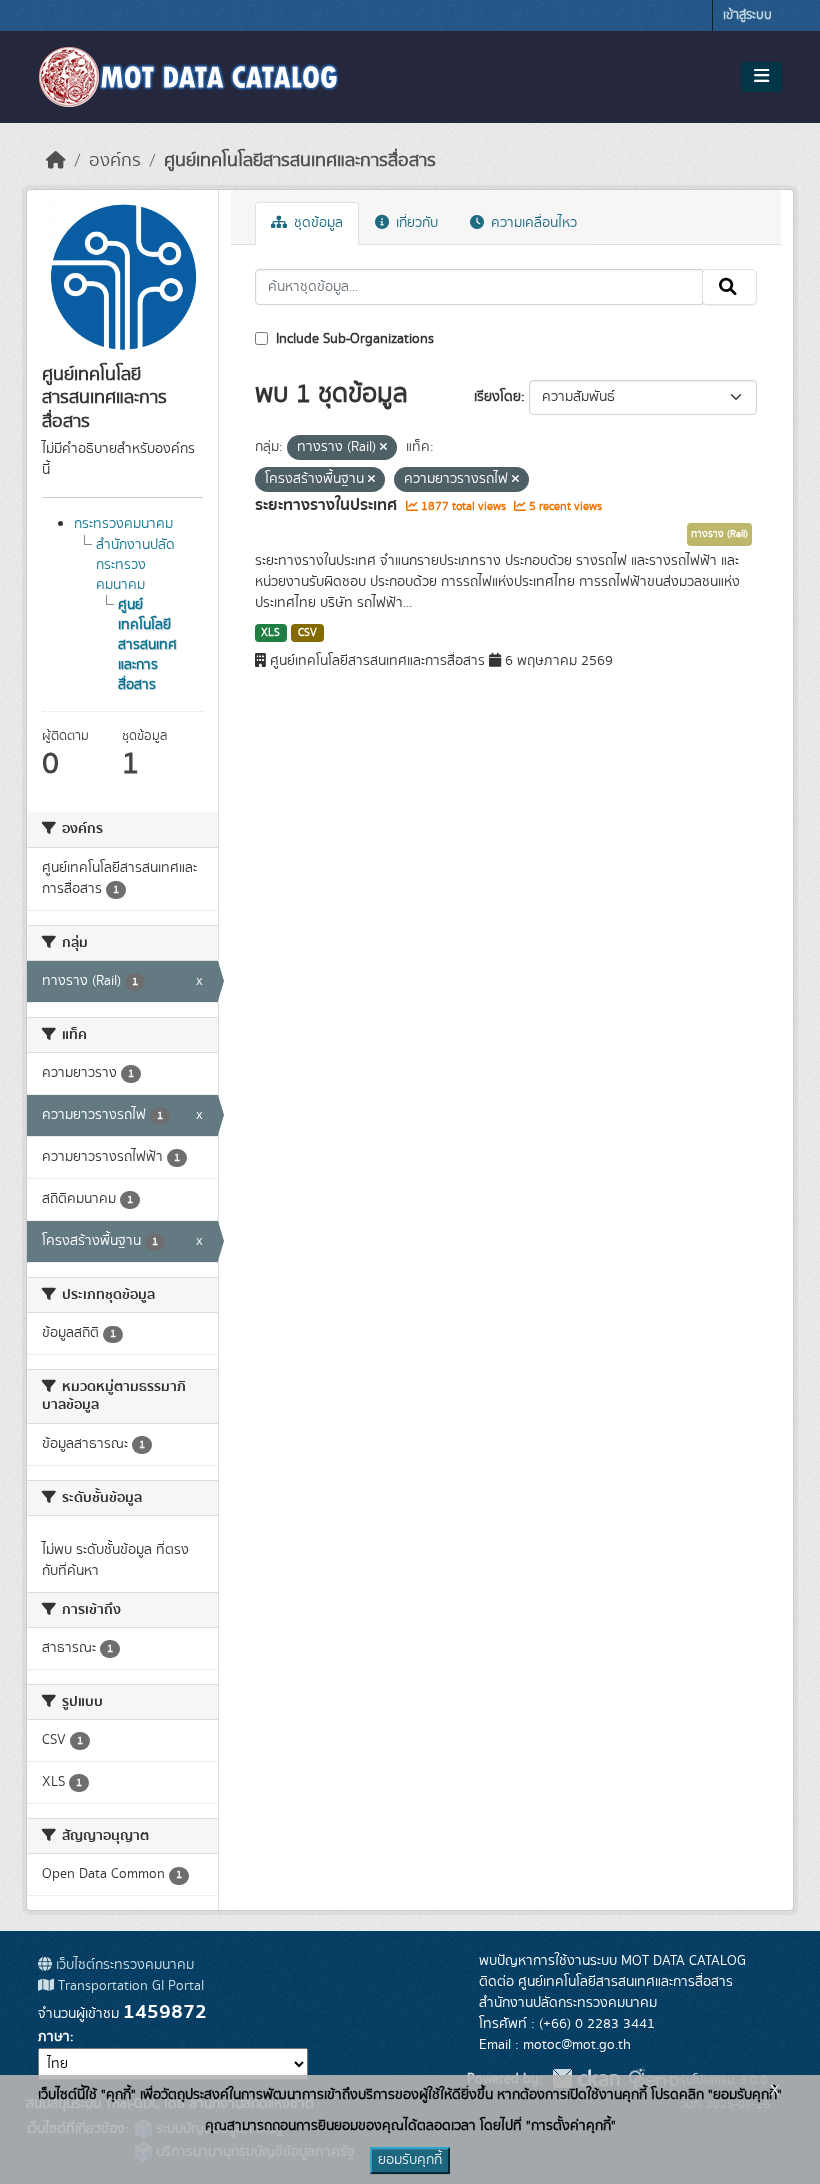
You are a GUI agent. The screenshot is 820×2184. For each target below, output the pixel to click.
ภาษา (54, 2037)
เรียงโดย (497, 397)
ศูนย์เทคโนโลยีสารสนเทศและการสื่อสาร (300, 161)
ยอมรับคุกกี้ (410, 2160)
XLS (270, 633)
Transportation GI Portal (129, 1986)
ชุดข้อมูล (316, 223)
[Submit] (729, 287)
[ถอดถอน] (383, 448)
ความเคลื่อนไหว (532, 223)
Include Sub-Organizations (353, 339)
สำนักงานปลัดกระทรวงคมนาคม (135, 565)
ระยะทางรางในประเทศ (328, 505)
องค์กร (115, 161)
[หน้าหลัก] (56, 161)
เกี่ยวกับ (415, 223)
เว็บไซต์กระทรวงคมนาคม (123, 1965)
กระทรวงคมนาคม (123, 524)
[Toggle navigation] (761, 77)
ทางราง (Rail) (719, 534)
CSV (307, 633)
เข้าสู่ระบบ (747, 15)
